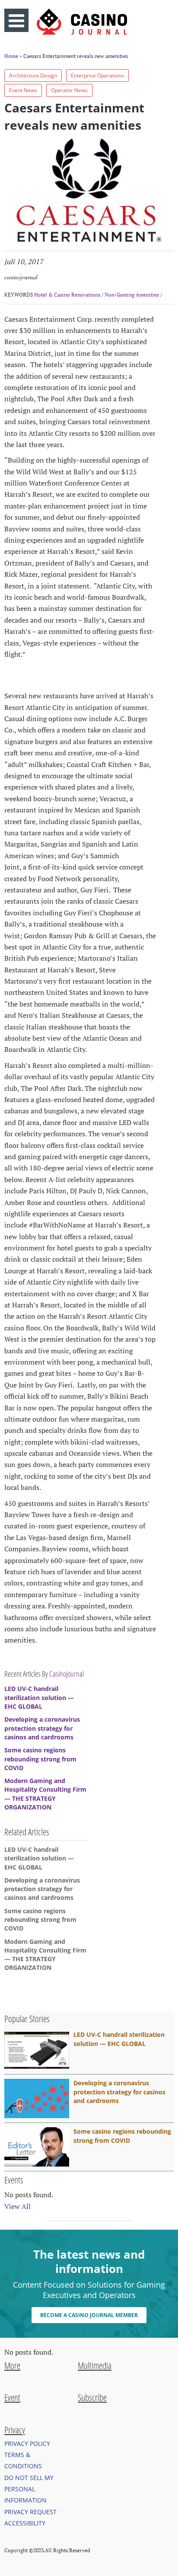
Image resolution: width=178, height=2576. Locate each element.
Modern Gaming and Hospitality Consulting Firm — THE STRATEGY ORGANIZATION (45, 1794)
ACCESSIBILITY (25, 2523)
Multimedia (95, 2365)
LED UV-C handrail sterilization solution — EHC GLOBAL (39, 1697)
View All (17, 2206)
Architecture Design (33, 75)
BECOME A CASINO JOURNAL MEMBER (89, 2315)
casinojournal (21, 277)
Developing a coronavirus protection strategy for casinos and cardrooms (42, 1728)
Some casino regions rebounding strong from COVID (40, 1759)
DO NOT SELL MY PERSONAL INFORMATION (29, 2489)
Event (12, 2397)
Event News (23, 90)
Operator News (69, 90)
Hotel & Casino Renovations (67, 295)
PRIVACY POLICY (27, 2443)
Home (11, 56)
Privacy (15, 2430)
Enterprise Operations (97, 75)
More (12, 2365)
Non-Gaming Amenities (132, 295)
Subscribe (92, 2397)
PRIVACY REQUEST (30, 2512)
